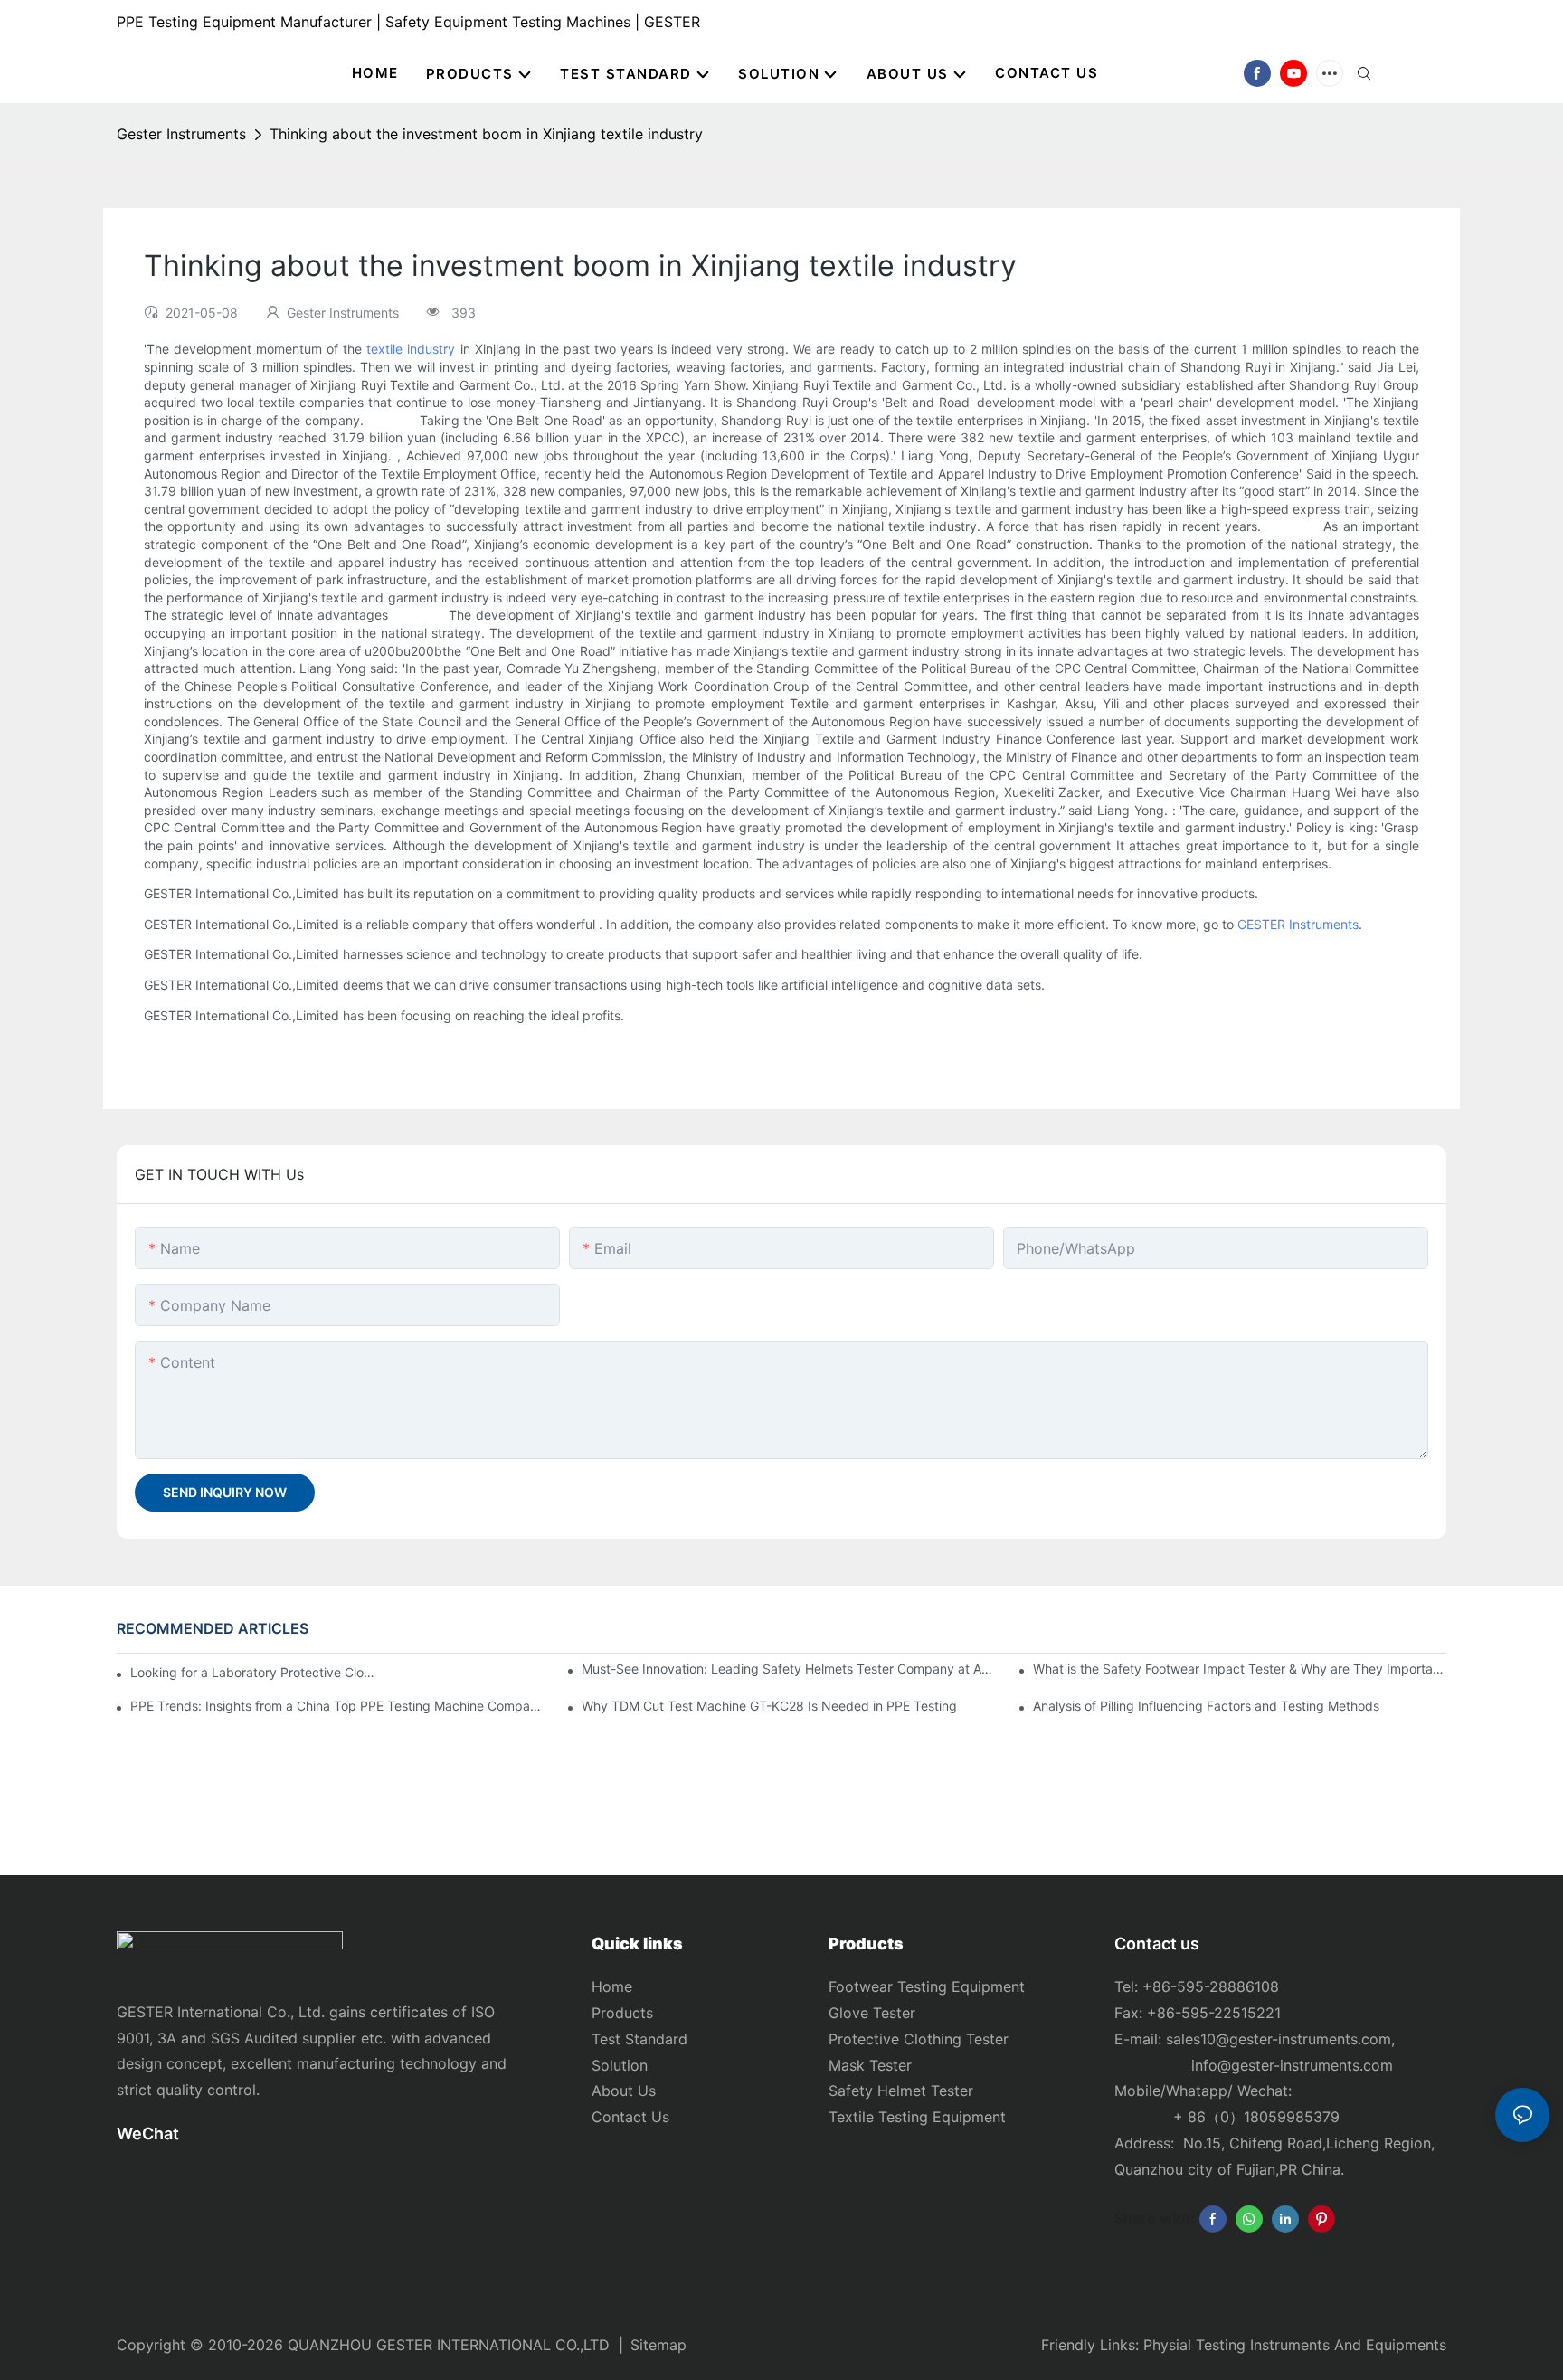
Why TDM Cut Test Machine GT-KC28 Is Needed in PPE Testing (769, 1706)
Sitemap (658, 2345)
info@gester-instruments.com (1288, 2065)
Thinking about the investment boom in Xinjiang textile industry (486, 134)
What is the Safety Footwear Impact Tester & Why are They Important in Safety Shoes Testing (1240, 1669)
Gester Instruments (181, 134)
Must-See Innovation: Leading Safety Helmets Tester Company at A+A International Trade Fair (788, 1669)
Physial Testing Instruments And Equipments (1295, 2345)
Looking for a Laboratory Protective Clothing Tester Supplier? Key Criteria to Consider (253, 1672)
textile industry (411, 349)
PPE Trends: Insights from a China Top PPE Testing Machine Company (337, 1706)
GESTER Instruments (1298, 924)
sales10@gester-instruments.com (1279, 2039)
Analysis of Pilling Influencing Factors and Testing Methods (1206, 1706)
